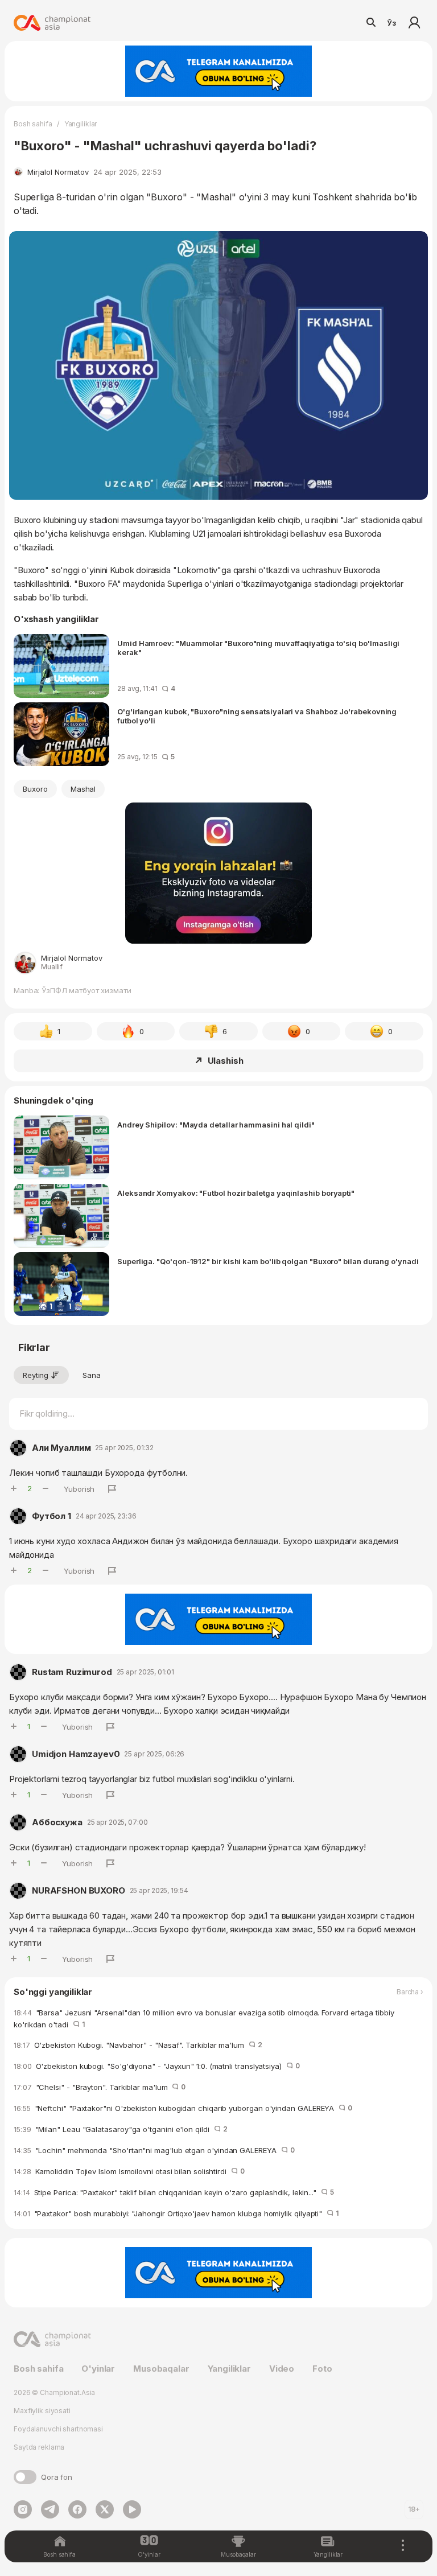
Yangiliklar (81, 124)
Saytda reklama (39, 2447)
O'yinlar (98, 2369)
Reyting (36, 1375)
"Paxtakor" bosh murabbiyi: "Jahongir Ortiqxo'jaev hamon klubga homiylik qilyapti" (176, 2213)
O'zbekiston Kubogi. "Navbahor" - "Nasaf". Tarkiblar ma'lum (138, 2045)
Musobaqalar (161, 2369)
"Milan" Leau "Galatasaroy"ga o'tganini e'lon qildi (120, 2129)
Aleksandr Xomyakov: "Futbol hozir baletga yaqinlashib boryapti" (236, 1193)
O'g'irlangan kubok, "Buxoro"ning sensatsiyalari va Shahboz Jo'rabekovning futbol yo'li (257, 716)
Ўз (391, 23)
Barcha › (410, 1992)
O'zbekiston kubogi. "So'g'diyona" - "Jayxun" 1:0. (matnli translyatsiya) (157, 2066)
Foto (322, 2369)
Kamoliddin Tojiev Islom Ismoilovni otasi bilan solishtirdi (129, 2171)
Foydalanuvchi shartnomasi (58, 2429)
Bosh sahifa (33, 124)
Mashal (83, 789)
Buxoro (35, 789)
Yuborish (79, 1489)
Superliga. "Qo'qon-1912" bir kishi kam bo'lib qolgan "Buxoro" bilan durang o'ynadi (268, 1261)
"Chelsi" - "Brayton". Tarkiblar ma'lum (100, 2087)
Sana (92, 1375)
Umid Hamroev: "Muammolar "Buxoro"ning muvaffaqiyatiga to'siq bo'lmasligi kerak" (258, 648)
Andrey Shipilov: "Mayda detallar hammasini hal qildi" (216, 1125)
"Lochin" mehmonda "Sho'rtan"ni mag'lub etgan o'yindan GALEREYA (154, 2150)
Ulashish (226, 1061)
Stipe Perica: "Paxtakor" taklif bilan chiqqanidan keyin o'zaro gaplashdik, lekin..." (174, 2192)
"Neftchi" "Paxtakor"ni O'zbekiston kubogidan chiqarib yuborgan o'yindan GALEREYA (183, 2108)
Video (282, 2369)
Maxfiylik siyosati (42, 2411)
